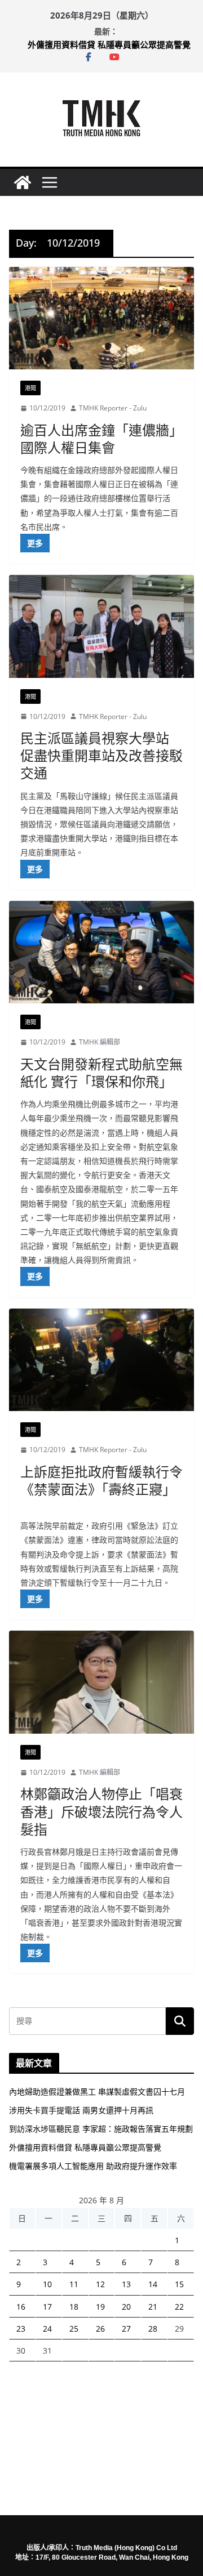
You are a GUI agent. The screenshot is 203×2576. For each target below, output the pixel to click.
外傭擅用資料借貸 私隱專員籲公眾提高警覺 (109, 44)
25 (74, 2329)
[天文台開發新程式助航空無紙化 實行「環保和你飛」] (101, 952)
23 (21, 2329)
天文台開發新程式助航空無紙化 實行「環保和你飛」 (101, 1073)
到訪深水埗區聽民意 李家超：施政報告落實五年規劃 (101, 2129)
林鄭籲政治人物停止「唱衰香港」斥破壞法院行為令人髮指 (101, 1811)
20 (126, 2307)
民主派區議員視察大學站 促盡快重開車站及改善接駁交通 (101, 755)
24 (47, 2329)
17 (47, 2307)
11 (74, 2284)
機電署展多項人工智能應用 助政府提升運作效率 (93, 2166)
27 (126, 2329)
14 (153, 2284)
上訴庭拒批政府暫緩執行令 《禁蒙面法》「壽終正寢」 (101, 1480)
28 (153, 2329)
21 (153, 2307)
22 (179, 2307)
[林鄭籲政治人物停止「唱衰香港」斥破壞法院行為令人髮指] (101, 1682)
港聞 (30, 388)
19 (100, 2307)
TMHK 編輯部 (100, 1042)
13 (126, 2284)
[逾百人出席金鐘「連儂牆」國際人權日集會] (101, 318)
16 (21, 2307)
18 (74, 2307)
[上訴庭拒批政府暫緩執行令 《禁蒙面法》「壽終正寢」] (101, 1360)
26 (100, 2329)
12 (100, 2284)
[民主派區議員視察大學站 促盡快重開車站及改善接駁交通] (101, 626)
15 (179, 2284)
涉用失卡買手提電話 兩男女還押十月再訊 (81, 2110)
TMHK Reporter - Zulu (113, 408)
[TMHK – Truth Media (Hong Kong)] (23, 182)
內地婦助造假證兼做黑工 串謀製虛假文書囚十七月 (97, 2091)
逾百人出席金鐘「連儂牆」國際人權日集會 (101, 439)
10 (47, 2284)
